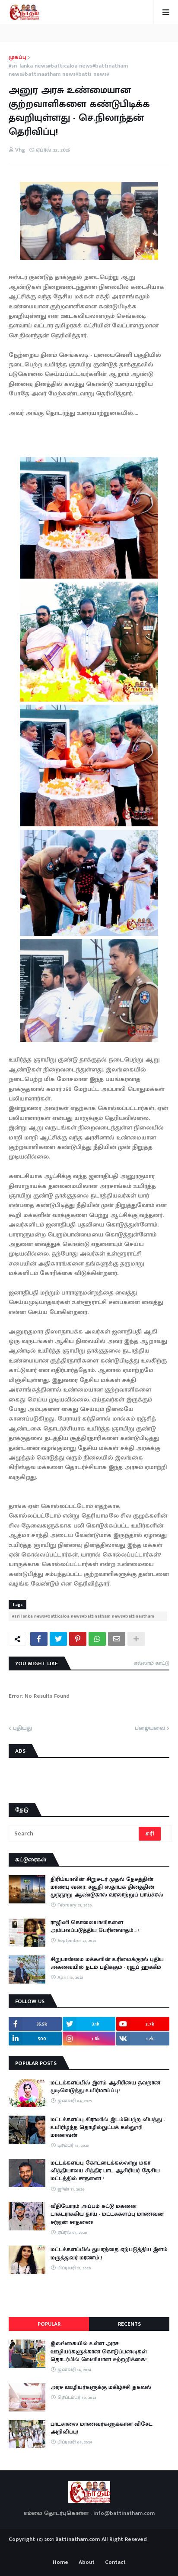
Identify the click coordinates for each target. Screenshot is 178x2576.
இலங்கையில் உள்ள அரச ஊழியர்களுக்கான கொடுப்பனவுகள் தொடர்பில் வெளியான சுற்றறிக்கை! (99, 2351)
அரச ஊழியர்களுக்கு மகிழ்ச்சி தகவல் (101, 2387)
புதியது (22, 1728)
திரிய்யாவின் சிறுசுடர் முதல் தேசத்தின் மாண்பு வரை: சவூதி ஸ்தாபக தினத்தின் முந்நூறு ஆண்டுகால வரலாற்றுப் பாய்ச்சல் (107, 1887)
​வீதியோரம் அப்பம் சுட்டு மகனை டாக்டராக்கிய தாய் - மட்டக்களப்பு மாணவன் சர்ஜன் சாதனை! (107, 2214)
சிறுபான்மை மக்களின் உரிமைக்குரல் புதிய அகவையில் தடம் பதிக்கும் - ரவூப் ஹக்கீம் (107, 1963)
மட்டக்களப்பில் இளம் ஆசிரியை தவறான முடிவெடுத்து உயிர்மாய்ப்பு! (105, 2087)
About (87, 2563)
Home (60, 2563)
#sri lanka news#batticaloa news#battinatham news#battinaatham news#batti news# (68, 70)
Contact (115, 2563)
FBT (116, 2549)
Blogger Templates (89, 2547)
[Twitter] (58, 1639)
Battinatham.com (78, 2539)
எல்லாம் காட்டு (151, 1663)
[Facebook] (39, 1639)
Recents (129, 2324)
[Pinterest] (78, 1639)
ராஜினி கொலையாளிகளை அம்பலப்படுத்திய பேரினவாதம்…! (95, 1926)
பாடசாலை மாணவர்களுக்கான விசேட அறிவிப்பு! (102, 2428)
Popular (49, 2324)
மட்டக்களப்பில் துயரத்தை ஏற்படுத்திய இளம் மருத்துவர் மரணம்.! (109, 2253)
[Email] (117, 1639)
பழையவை (150, 1728)
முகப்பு (17, 58)
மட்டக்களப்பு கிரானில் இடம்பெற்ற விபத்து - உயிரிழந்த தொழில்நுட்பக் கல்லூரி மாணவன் (108, 2128)
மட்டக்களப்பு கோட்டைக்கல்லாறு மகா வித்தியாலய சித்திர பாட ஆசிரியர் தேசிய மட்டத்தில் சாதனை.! (105, 2171)
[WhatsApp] (97, 1639)
